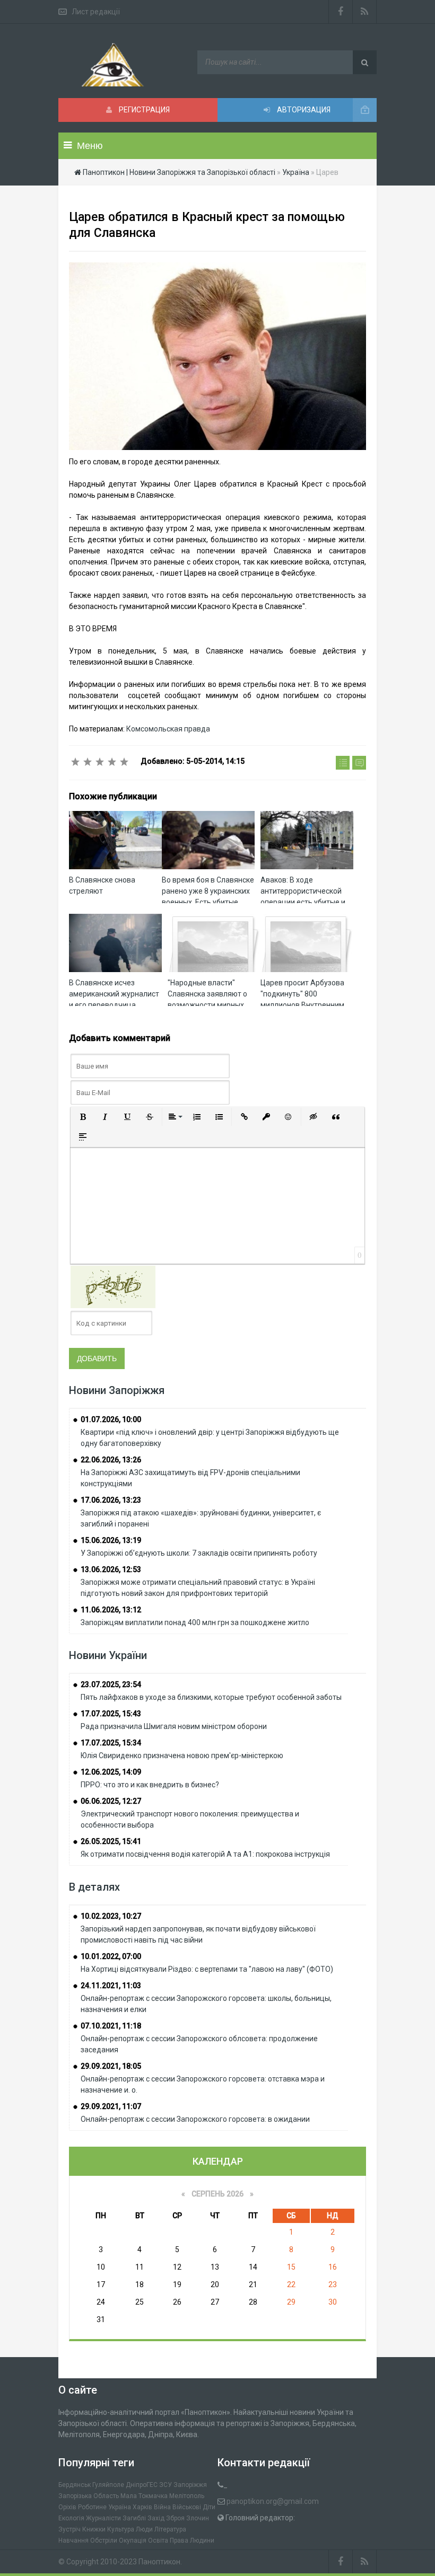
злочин (198, 2518)
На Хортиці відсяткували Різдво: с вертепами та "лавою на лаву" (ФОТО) (207, 1969)
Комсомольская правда (168, 729)
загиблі (134, 2518)
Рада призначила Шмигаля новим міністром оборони (174, 1726)
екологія (71, 2518)
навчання (73, 2540)
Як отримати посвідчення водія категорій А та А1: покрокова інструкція (205, 1854)
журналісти (103, 2518)
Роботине (92, 2507)
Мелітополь (187, 2496)
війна (162, 2507)
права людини (192, 2540)
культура (121, 2529)
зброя (175, 2518)
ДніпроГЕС (142, 2485)
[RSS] (365, 12)
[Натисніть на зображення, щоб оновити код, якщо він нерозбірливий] (113, 1286)
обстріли (104, 2540)
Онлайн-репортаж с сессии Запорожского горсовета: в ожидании (195, 2119)
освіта (158, 2540)
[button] (83, 1117)
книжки (94, 2529)
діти (209, 2507)
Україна (120, 2507)
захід (156, 2518)
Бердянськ (75, 2485)
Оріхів (67, 2507)
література (170, 2529)
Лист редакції (96, 12)
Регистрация (143, 110)
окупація (133, 2540)
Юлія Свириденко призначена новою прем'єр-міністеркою (182, 1755)
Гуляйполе (108, 2485)
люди (144, 2529)
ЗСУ (166, 2485)
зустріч (69, 2529)
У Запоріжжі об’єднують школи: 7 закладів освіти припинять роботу (199, 1553)
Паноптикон (159, 2562)
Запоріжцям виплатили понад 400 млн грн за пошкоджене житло (195, 1622)
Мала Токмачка (144, 2496)
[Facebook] (341, 12)
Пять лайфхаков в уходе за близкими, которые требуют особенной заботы (211, 1697)
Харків (142, 2507)
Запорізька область (89, 2496)
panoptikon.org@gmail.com (273, 2501)
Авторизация (303, 110)
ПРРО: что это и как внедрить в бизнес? (150, 1785)
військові (187, 2507)
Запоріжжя (190, 2485)
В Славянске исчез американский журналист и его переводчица (114, 994)
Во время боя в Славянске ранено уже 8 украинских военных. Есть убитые (208, 891)
